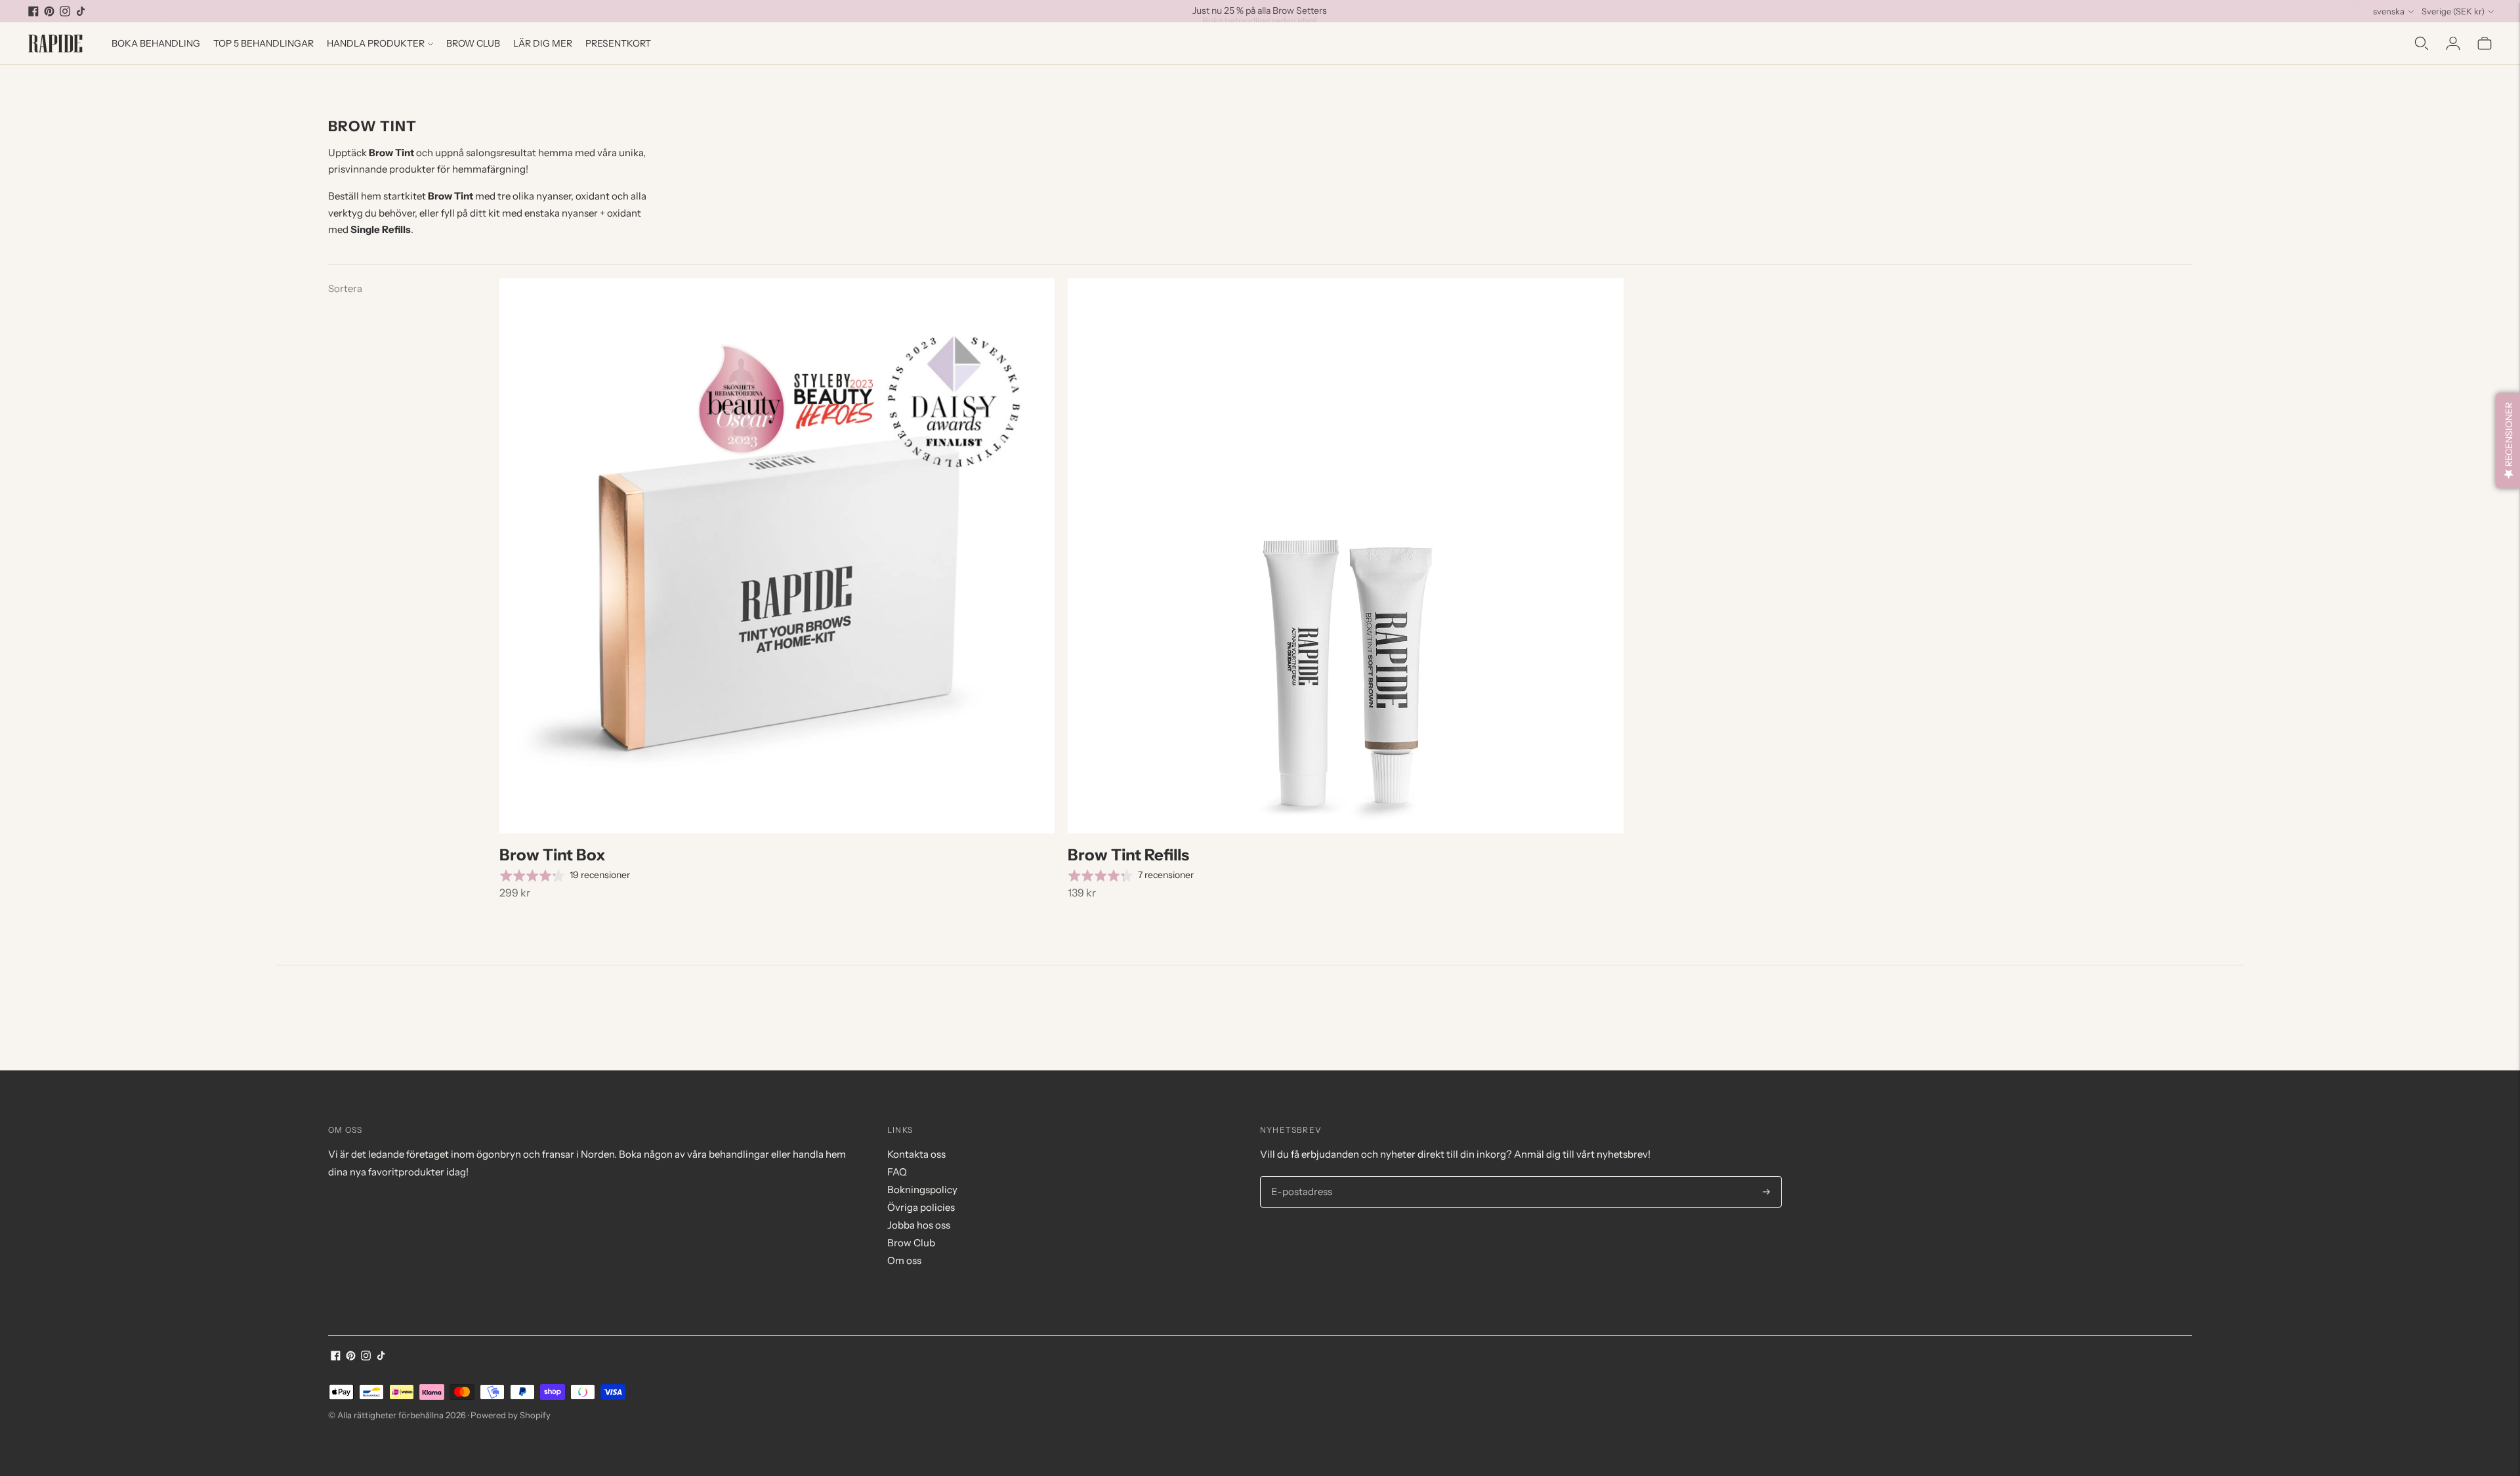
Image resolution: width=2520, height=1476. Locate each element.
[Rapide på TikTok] (81, 11)
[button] (2508, 441)
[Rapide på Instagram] (65, 11)
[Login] (2453, 43)
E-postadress (1299, 1177)
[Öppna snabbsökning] (2422, 43)
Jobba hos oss (919, 1225)
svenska (2389, 11)
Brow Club (473, 43)
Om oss (904, 1260)
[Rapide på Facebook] (33, 11)
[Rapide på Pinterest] (49, 11)
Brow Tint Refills (1128, 855)
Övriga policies (921, 1207)
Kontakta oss (916, 1154)
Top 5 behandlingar (263, 43)
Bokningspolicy (922, 1190)
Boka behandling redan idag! (1260, 11)
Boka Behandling (156, 43)
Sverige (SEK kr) (2453, 11)
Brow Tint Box (553, 855)
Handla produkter (376, 43)
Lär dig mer (543, 43)
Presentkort (618, 43)
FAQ (897, 1172)
